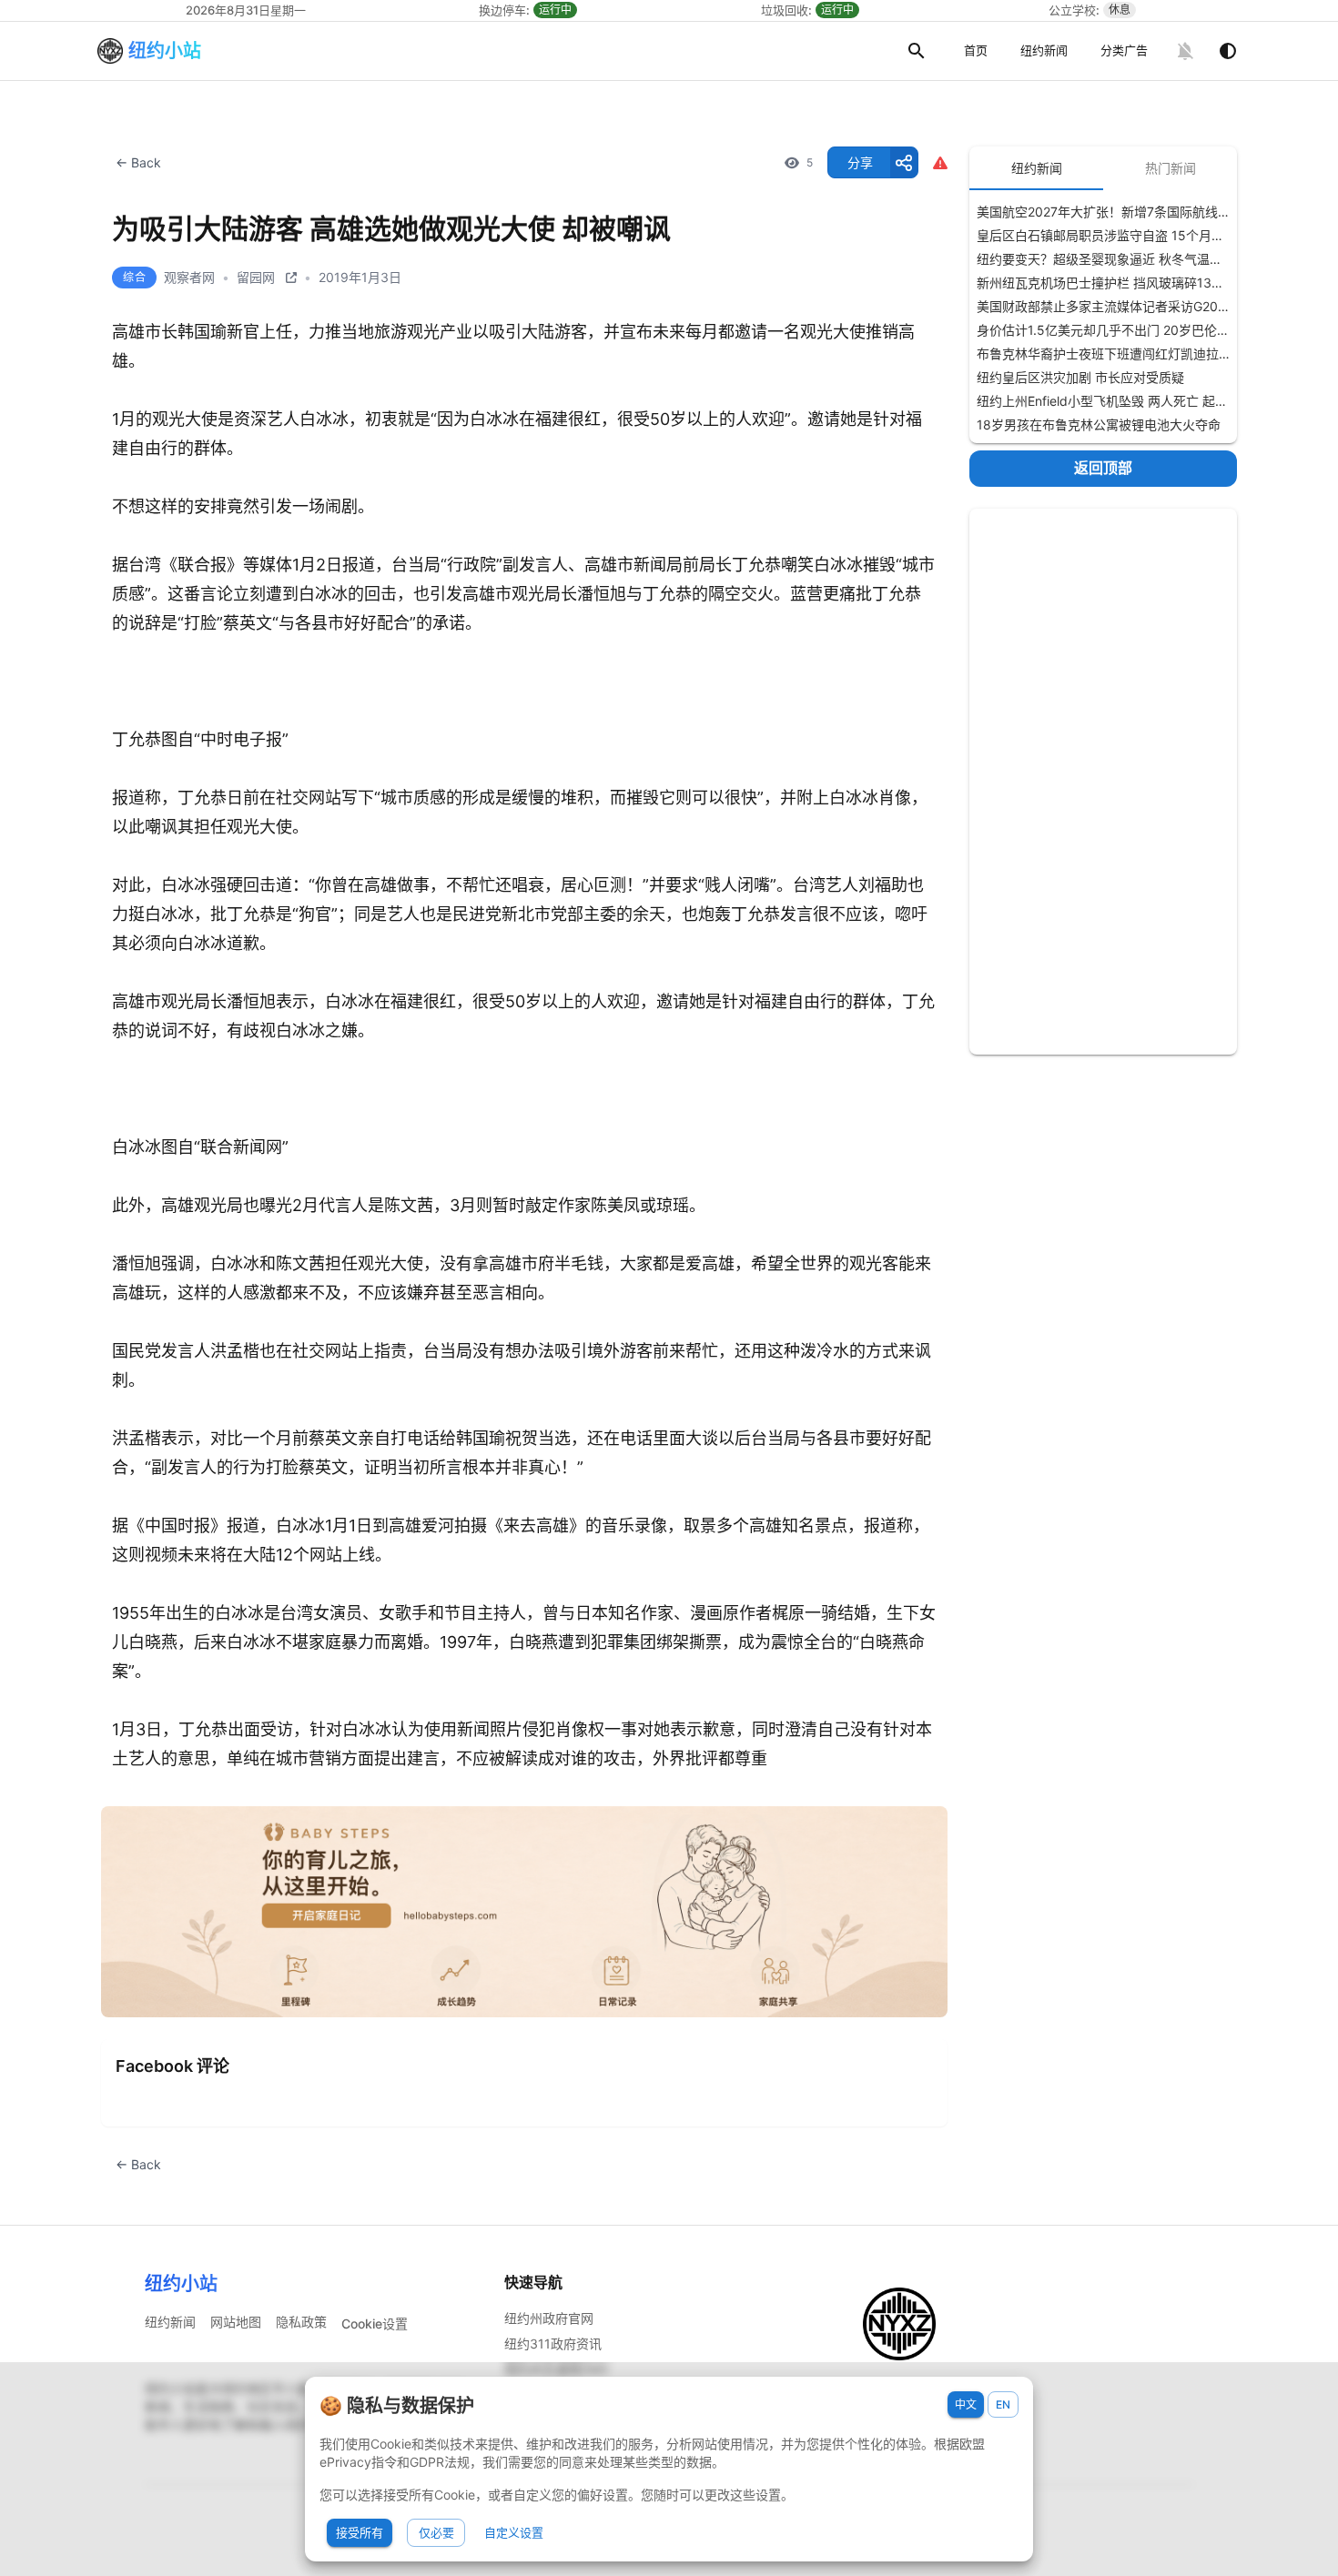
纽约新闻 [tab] (1037, 168)
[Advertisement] (1103, 782)
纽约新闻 (1044, 50)
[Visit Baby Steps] (524, 1912)
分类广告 (1124, 50)
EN (1003, 2404)
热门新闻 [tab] (1171, 168)
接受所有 (360, 2532)
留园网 (256, 277)
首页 (976, 50)
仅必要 (436, 2532)
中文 (966, 2404)
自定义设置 (514, 2532)
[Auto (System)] (1228, 51)
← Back (138, 162)
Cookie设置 (375, 2323)
